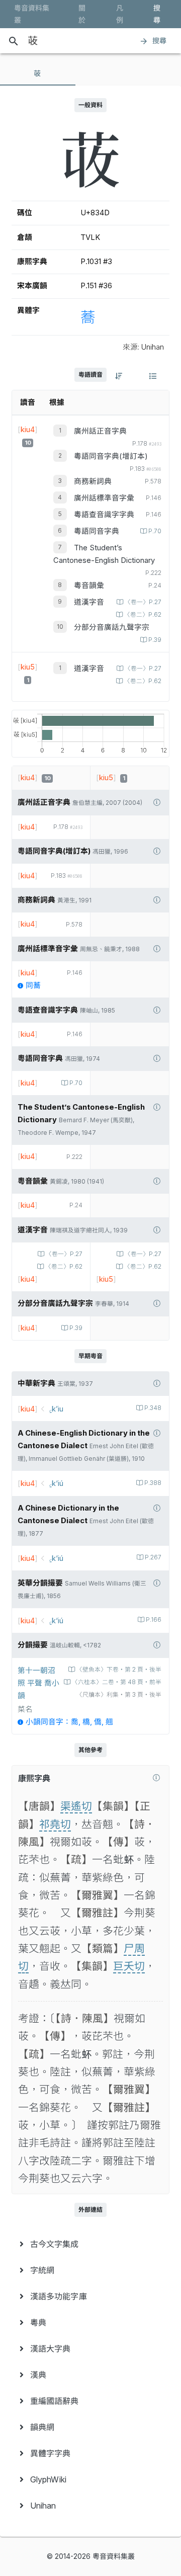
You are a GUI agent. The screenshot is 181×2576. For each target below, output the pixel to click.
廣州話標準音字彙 (104, 498)
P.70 (155, 531)
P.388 (153, 1483)
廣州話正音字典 (100, 431)
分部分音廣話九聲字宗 (112, 627)
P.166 (154, 1620)
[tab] (38, 73)
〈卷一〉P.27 (143, 602)
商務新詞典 (93, 481)
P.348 (153, 1408)
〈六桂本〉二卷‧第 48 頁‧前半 (117, 1682)
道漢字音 (89, 602)
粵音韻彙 (89, 586)
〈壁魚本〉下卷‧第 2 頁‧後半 (119, 1670)
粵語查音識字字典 (104, 515)
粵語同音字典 (97, 531)
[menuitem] (90, 2244)
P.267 (153, 1557)
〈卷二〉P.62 (143, 615)
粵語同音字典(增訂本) (111, 456)
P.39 (155, 640)
